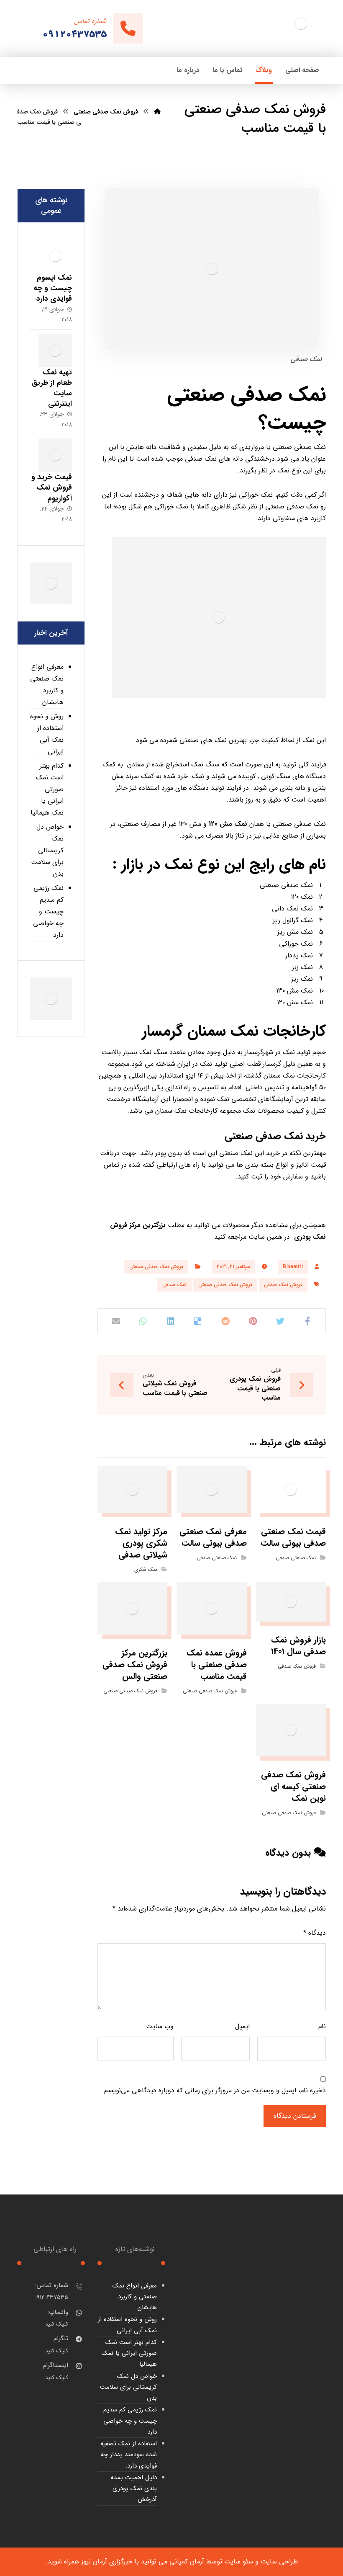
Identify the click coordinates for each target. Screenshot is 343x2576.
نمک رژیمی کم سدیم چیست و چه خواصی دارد (48, 912)
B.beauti (293, 1267)
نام (322, 2026)
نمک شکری (146, 1569)
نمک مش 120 (228, 824)
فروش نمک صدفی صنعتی (156, 1267)
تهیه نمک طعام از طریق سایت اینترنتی (52, 388)
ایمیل (242, 2026)
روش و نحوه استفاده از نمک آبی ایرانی (47, 734)
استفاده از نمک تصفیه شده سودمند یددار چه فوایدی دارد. (129, 2455)
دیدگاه (315, 1933)
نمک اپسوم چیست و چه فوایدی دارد (53, 288)
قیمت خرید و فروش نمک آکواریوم (52, 487)
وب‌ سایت (160, 2026)
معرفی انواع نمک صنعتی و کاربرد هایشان (47, 685)
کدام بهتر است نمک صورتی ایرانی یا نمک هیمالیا (47, 789)
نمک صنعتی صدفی (296, 1558)
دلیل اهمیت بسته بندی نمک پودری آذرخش (134, 2489)
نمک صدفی (174, 1285)
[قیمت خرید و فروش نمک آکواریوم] (55, 455)
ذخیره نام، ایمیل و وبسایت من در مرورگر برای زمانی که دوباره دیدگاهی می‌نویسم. (214, 2090)
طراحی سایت (279, 2562)
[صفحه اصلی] (157, 112)
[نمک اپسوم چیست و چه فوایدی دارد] (55, 256)
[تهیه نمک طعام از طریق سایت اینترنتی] (55, 351)
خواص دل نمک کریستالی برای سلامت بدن (47, 850)
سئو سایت (239, 2562)
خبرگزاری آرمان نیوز (107, 2562)
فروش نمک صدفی (283, 1285)
